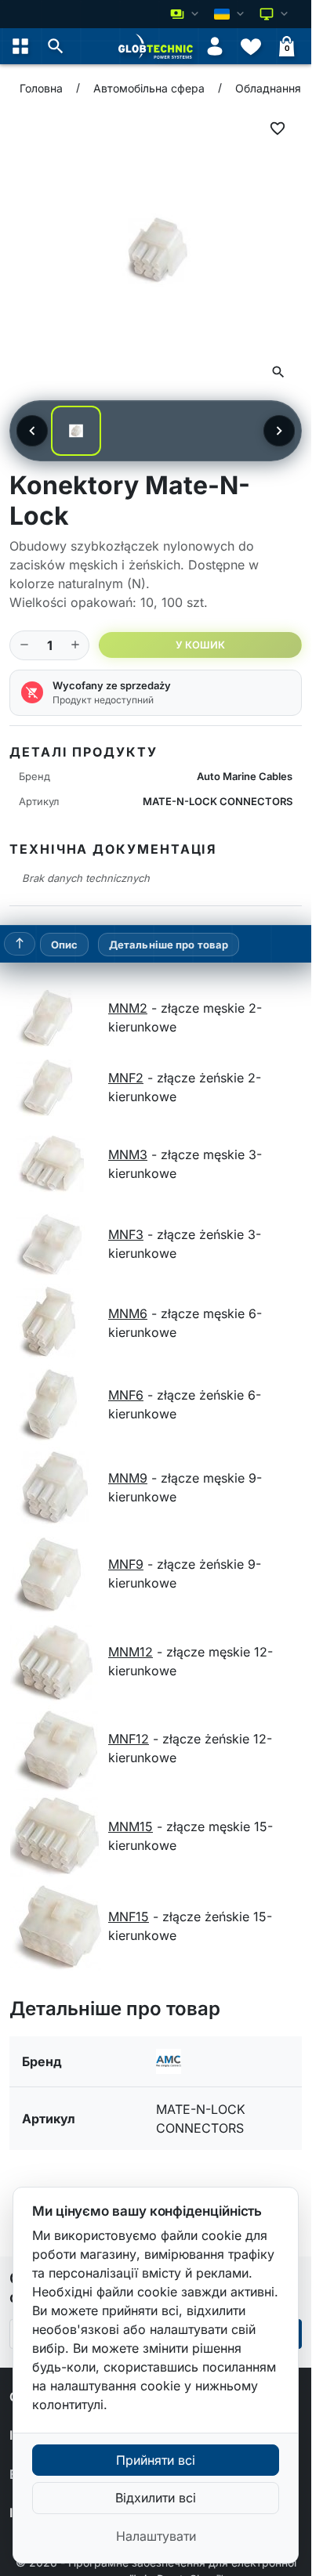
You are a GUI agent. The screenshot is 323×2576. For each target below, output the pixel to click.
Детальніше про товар (169, 945)
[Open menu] (20, 46)
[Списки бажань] (251, 46)
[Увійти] (215, 46)
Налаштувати (156, 2536)
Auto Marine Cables (245, 776)
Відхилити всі (156, 2498)
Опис (65, 945)
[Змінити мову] (230, 14)
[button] (56, 46)
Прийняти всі (156, 2460)
